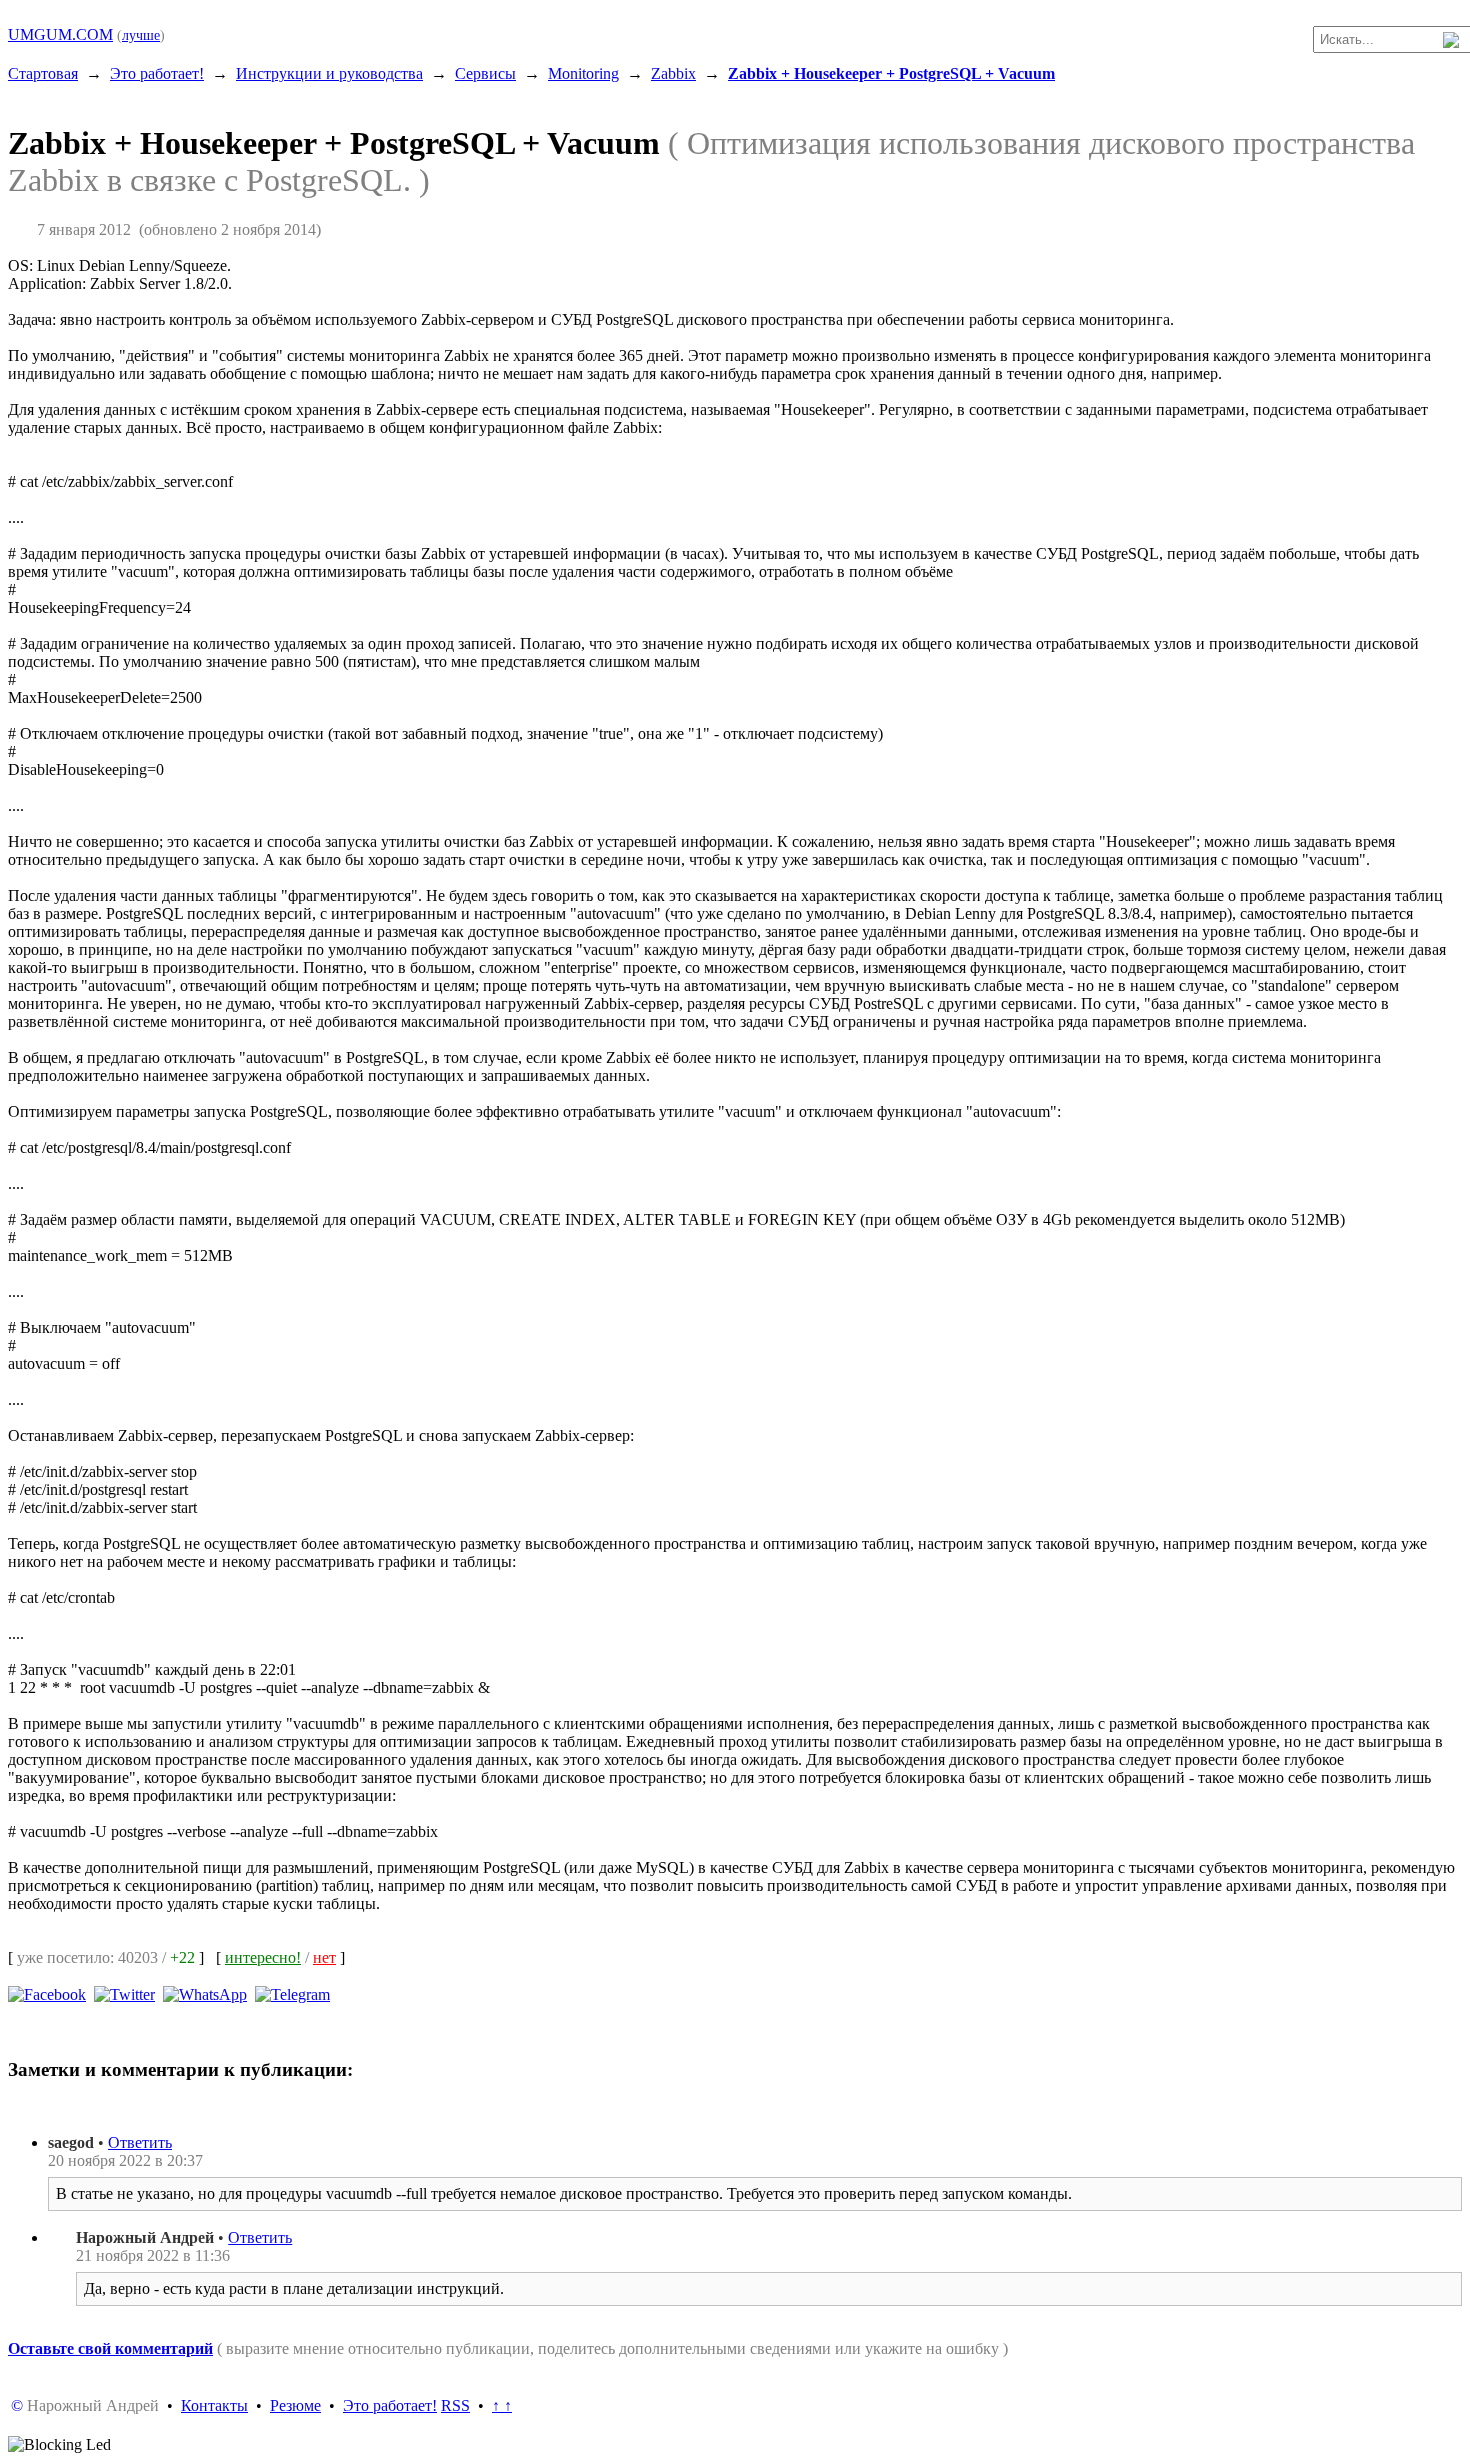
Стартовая (43, 73)
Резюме (295, 2405)
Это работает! (157, 73)
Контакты (214, 2405)
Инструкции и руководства (329, 73)
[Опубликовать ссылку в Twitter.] (124, 1993)
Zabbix (673, 73)
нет (324, 1957)
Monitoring (583, 73)
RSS (455, 2405)
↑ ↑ (502, 2405)
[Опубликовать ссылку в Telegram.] (292, 1993)
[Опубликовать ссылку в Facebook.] (47, 1993)
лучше (141, 35)
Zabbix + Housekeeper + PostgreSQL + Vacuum (891, 73)
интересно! (263, 1957)
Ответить (140, 2142)
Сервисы (485, 73)
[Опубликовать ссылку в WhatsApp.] (205, 1993)
